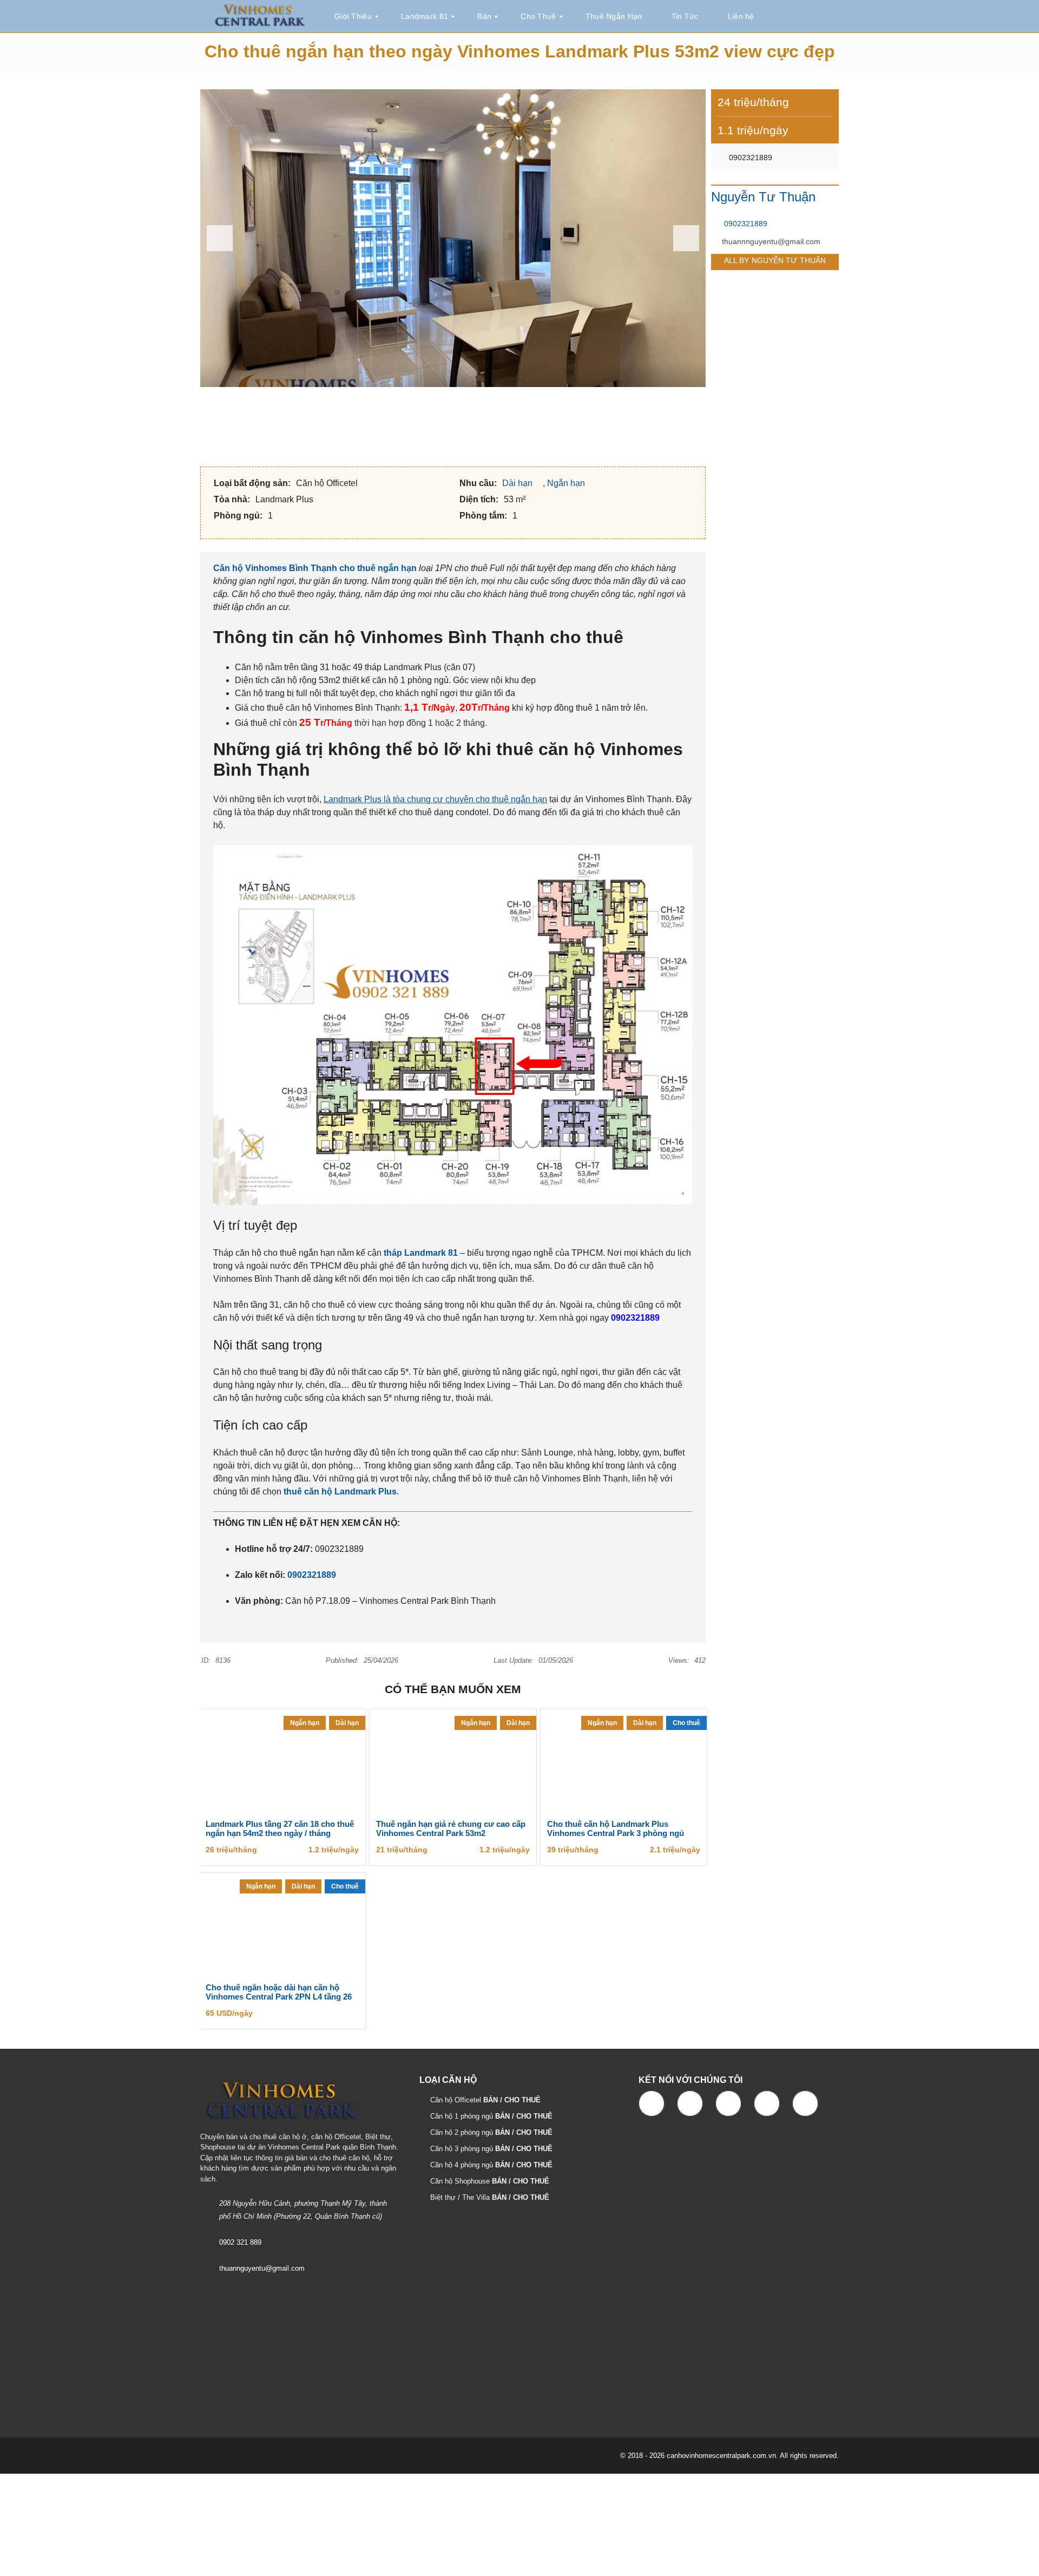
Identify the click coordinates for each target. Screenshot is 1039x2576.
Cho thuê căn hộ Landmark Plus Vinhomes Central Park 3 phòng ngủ (616, 1829)
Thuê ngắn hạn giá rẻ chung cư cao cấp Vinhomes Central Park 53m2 (451, 1829)
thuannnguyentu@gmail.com (771, 241)
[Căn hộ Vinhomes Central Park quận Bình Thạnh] (260, 17)
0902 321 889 (240, 2242)
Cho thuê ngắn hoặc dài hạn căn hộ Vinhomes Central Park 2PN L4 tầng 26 (279, 1992)
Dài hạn (518, 483)
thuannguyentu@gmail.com (262, 2268)
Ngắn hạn (567, 483)
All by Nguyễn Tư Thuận (775, 260)
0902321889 (312, 1575)
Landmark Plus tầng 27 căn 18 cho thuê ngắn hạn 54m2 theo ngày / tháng (280, 1829)
